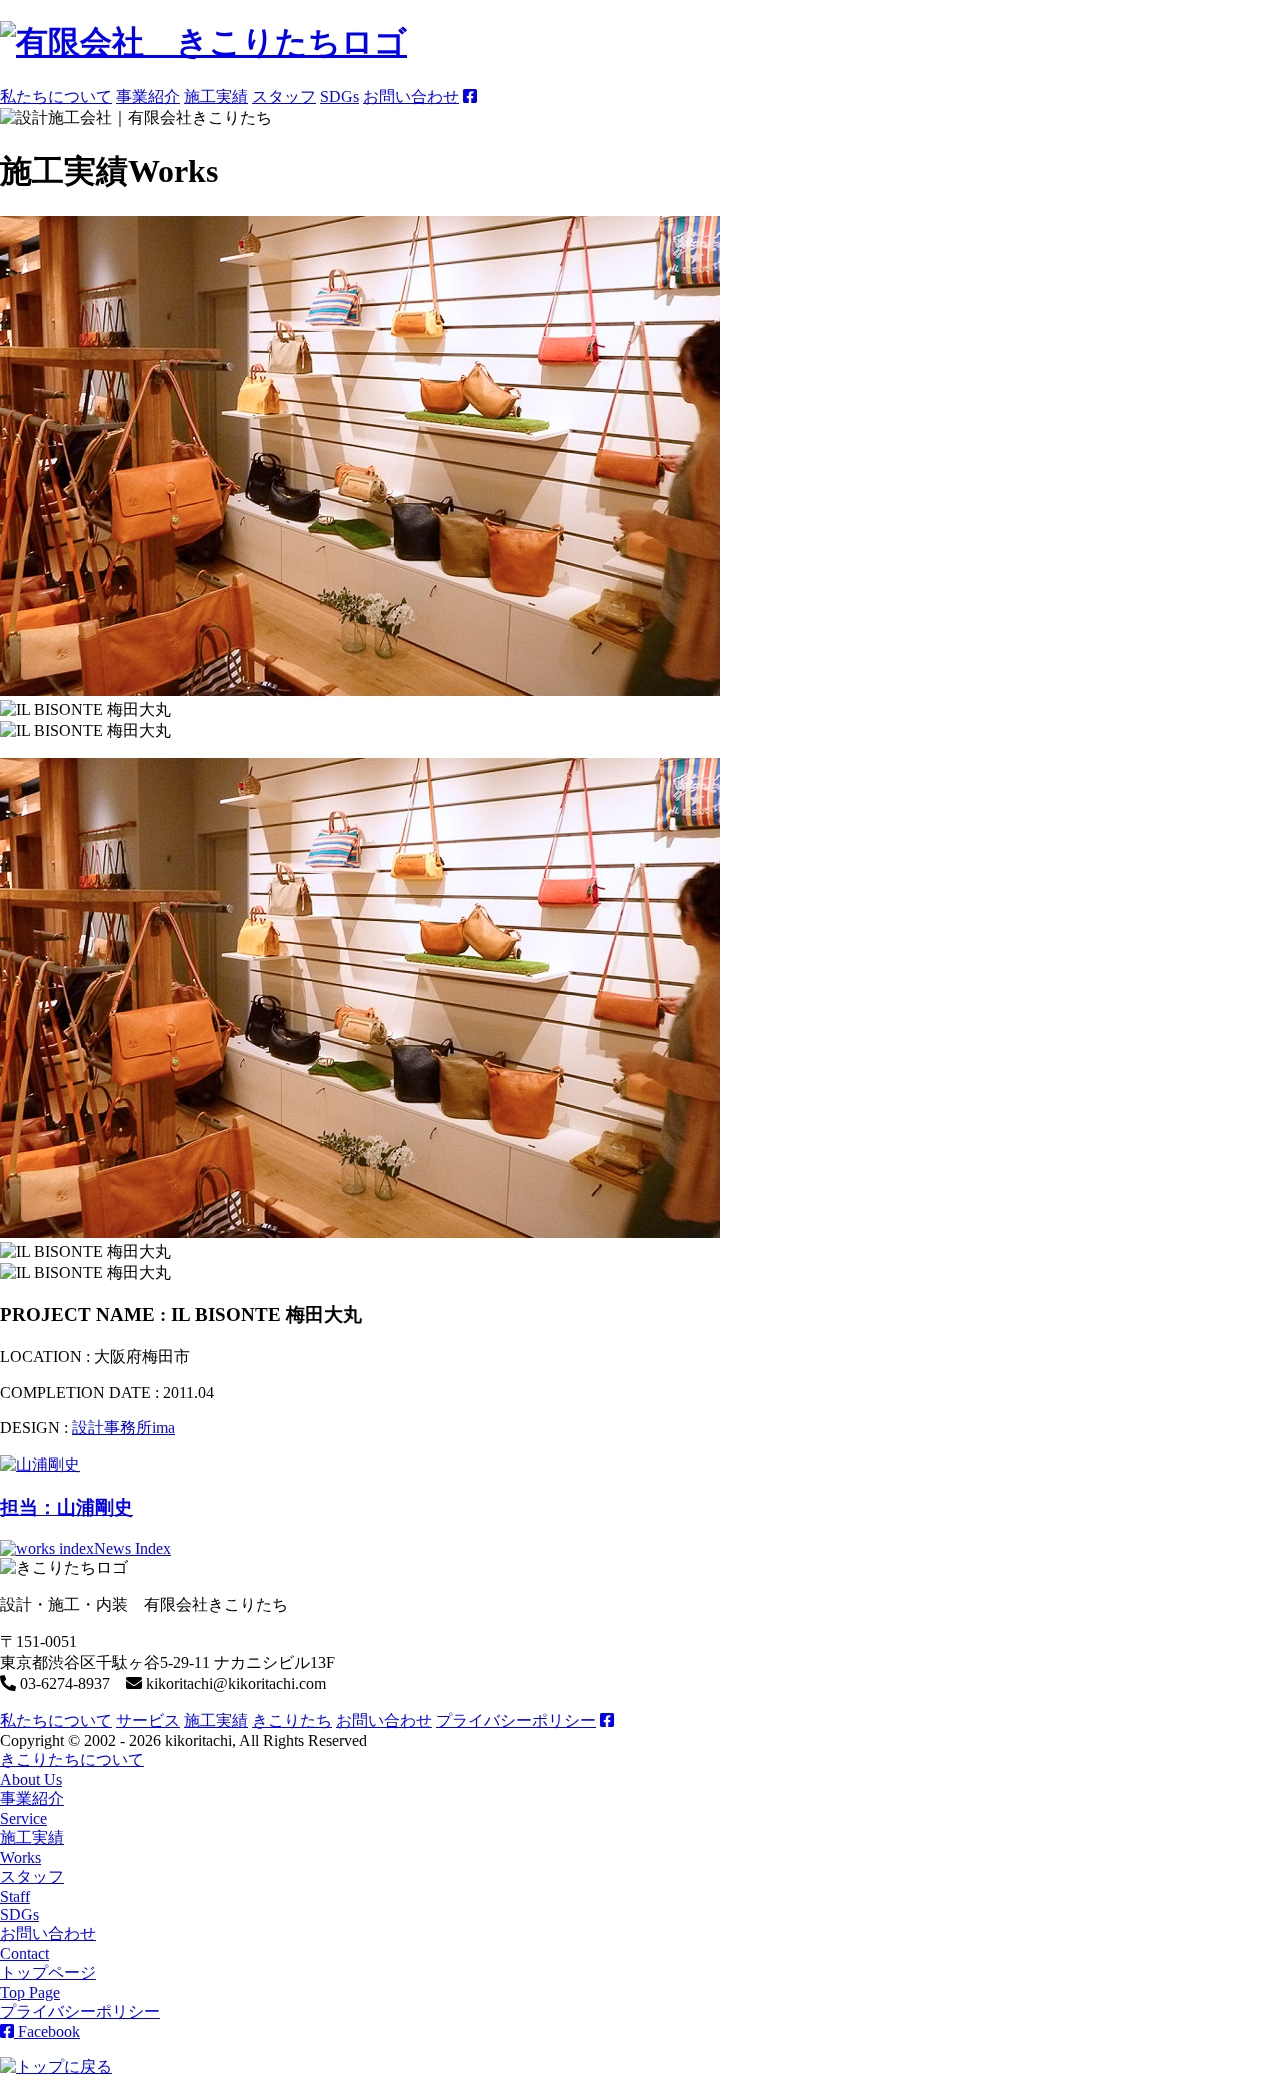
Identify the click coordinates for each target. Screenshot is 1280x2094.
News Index (132, 1548)
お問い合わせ (411, 96)
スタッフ (284, 96)
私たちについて (56, 96)
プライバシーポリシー (516, 1720)
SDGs (339, 96)
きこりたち (292, 1720)
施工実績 (216, 96)
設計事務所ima (123, 1427)
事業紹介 (148, 96)
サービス (148, 1720)
